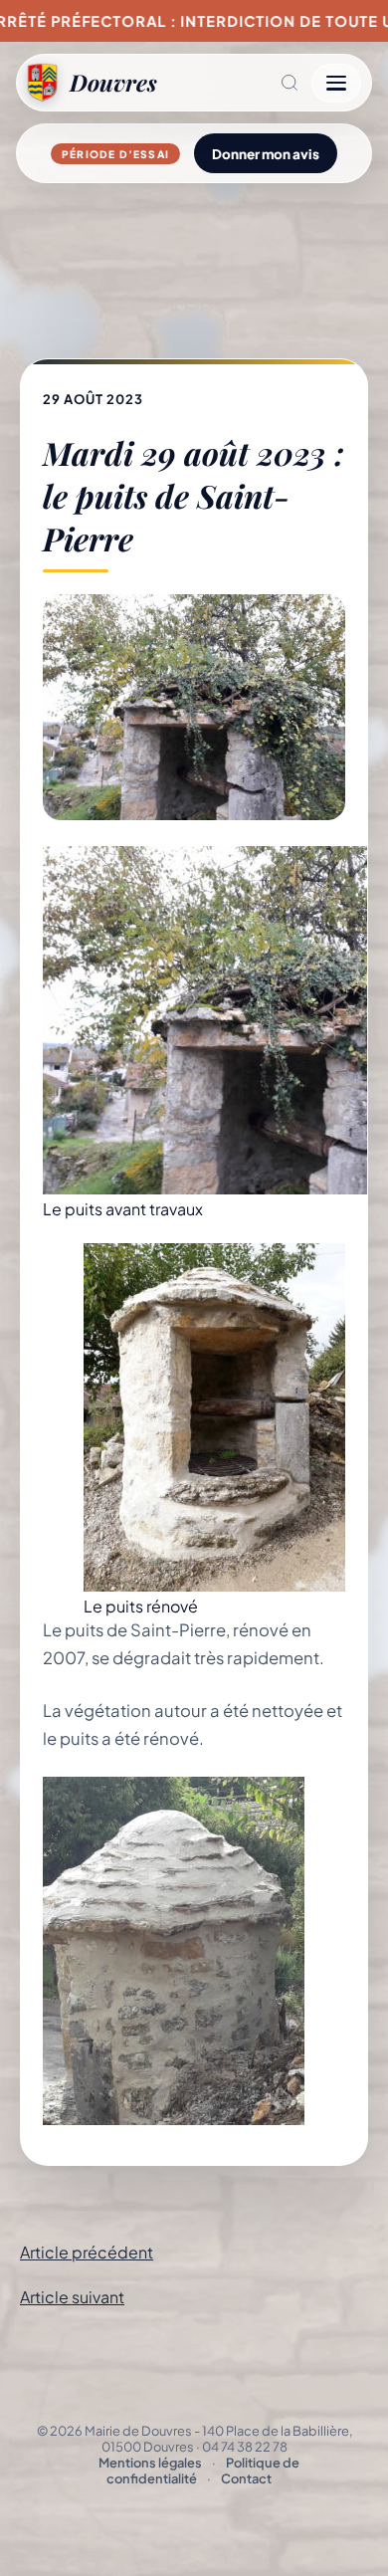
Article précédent (87, 2252)
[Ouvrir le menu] (336, 83)
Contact (246, 2478)
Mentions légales (150, 2463)
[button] (234, 83)
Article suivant (72, 2297)
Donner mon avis (266, 154)
